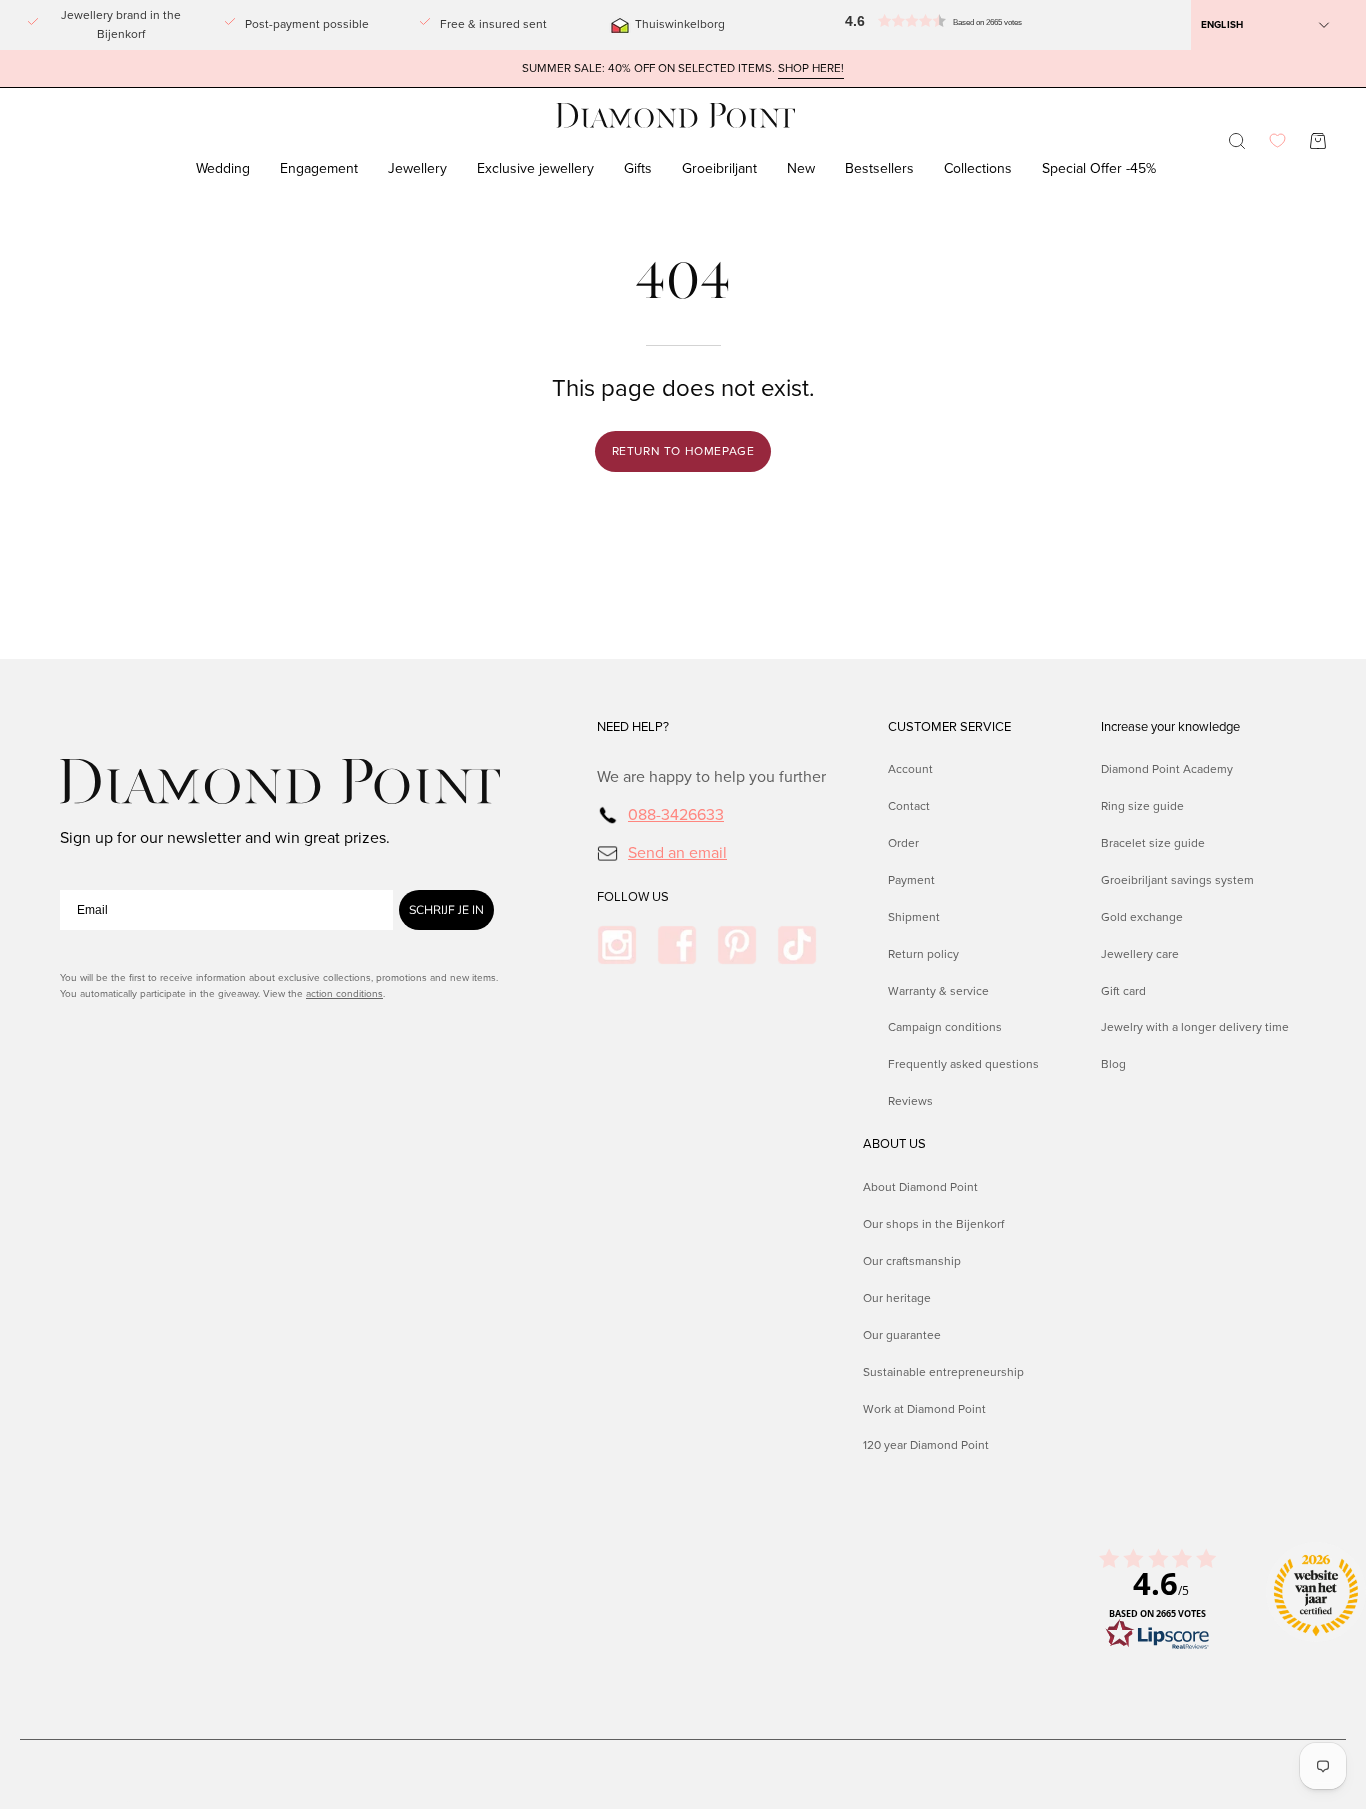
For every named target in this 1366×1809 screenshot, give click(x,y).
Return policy (923, 954)
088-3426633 (676, 814)
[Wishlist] (1277, 140)
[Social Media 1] (617, 945)
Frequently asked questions (963, 1064)
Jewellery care (1140, 954)
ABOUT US (894, 1144)
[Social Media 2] (677, 945)
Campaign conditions (945, 1028)
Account (910, 769)
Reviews (910, 1101)
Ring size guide (1142, 806)
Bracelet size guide (1153, 843)
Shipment (914, 917)
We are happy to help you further (711, 776)
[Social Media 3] (737, 945)
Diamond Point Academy (1167, 769)
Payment (911, 880)
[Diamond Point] (676, 115)
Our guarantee (902, 1334)
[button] (888, 25)
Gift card (1123, 991)
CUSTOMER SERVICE (949, 727)
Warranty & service (938, 991)
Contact (909, 806)
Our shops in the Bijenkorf (933, 1223)
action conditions (344, 993)
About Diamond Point (920, 1187)
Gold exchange (1142, 917)
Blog (1113, 1064)
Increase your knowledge (1170, 727)
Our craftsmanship (912, 1260)
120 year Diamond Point (926, 1445)
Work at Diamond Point (924, 1408)
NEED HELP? (633, 727)
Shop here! (811, 68)
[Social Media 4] (797, 945)
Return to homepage (683, 451)
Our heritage (897, 1297)
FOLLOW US (633, 897)
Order (903, 843)
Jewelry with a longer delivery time (1195, 1028)
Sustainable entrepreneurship (943, 1371)
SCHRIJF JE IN (446, 910)
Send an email (677, 852)
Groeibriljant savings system (1177, 880)
